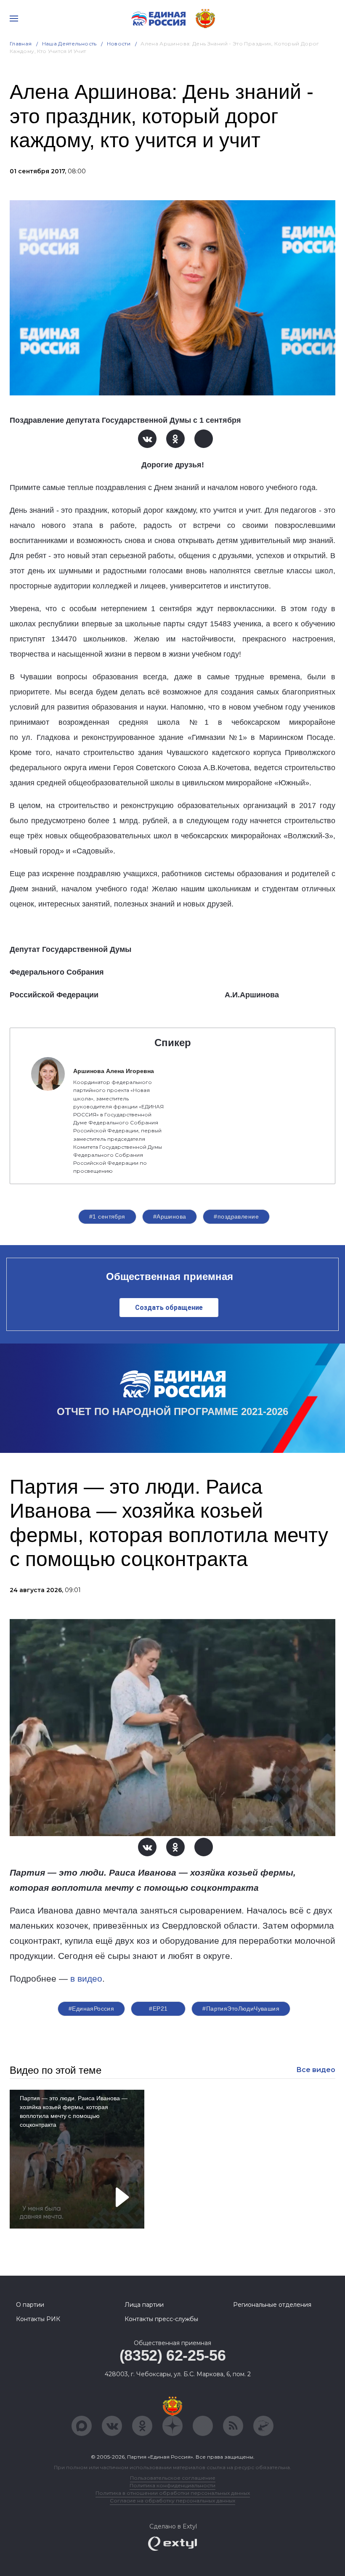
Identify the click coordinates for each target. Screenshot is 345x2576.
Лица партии (144, 2305)
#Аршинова (170, 1216)
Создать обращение (169, 1308)
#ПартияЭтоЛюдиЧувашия (241, 2009)
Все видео (316, 2070)
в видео (86, 1979)
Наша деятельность (69, 44)
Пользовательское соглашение (173, 2478)
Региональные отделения (272, 2305)
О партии (30, 2305)
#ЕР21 (158, 2009)
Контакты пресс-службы (161, 2319)
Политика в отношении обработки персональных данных (173, 2493)
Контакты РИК (38, 2319)
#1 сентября (107, 1216)
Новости (119, 44)
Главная (21, 44)
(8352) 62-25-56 (173, 2355)
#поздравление (236, 1216)
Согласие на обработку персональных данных (172, 2500)
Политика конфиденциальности (172, 2485)
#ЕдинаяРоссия (91, 2009)
